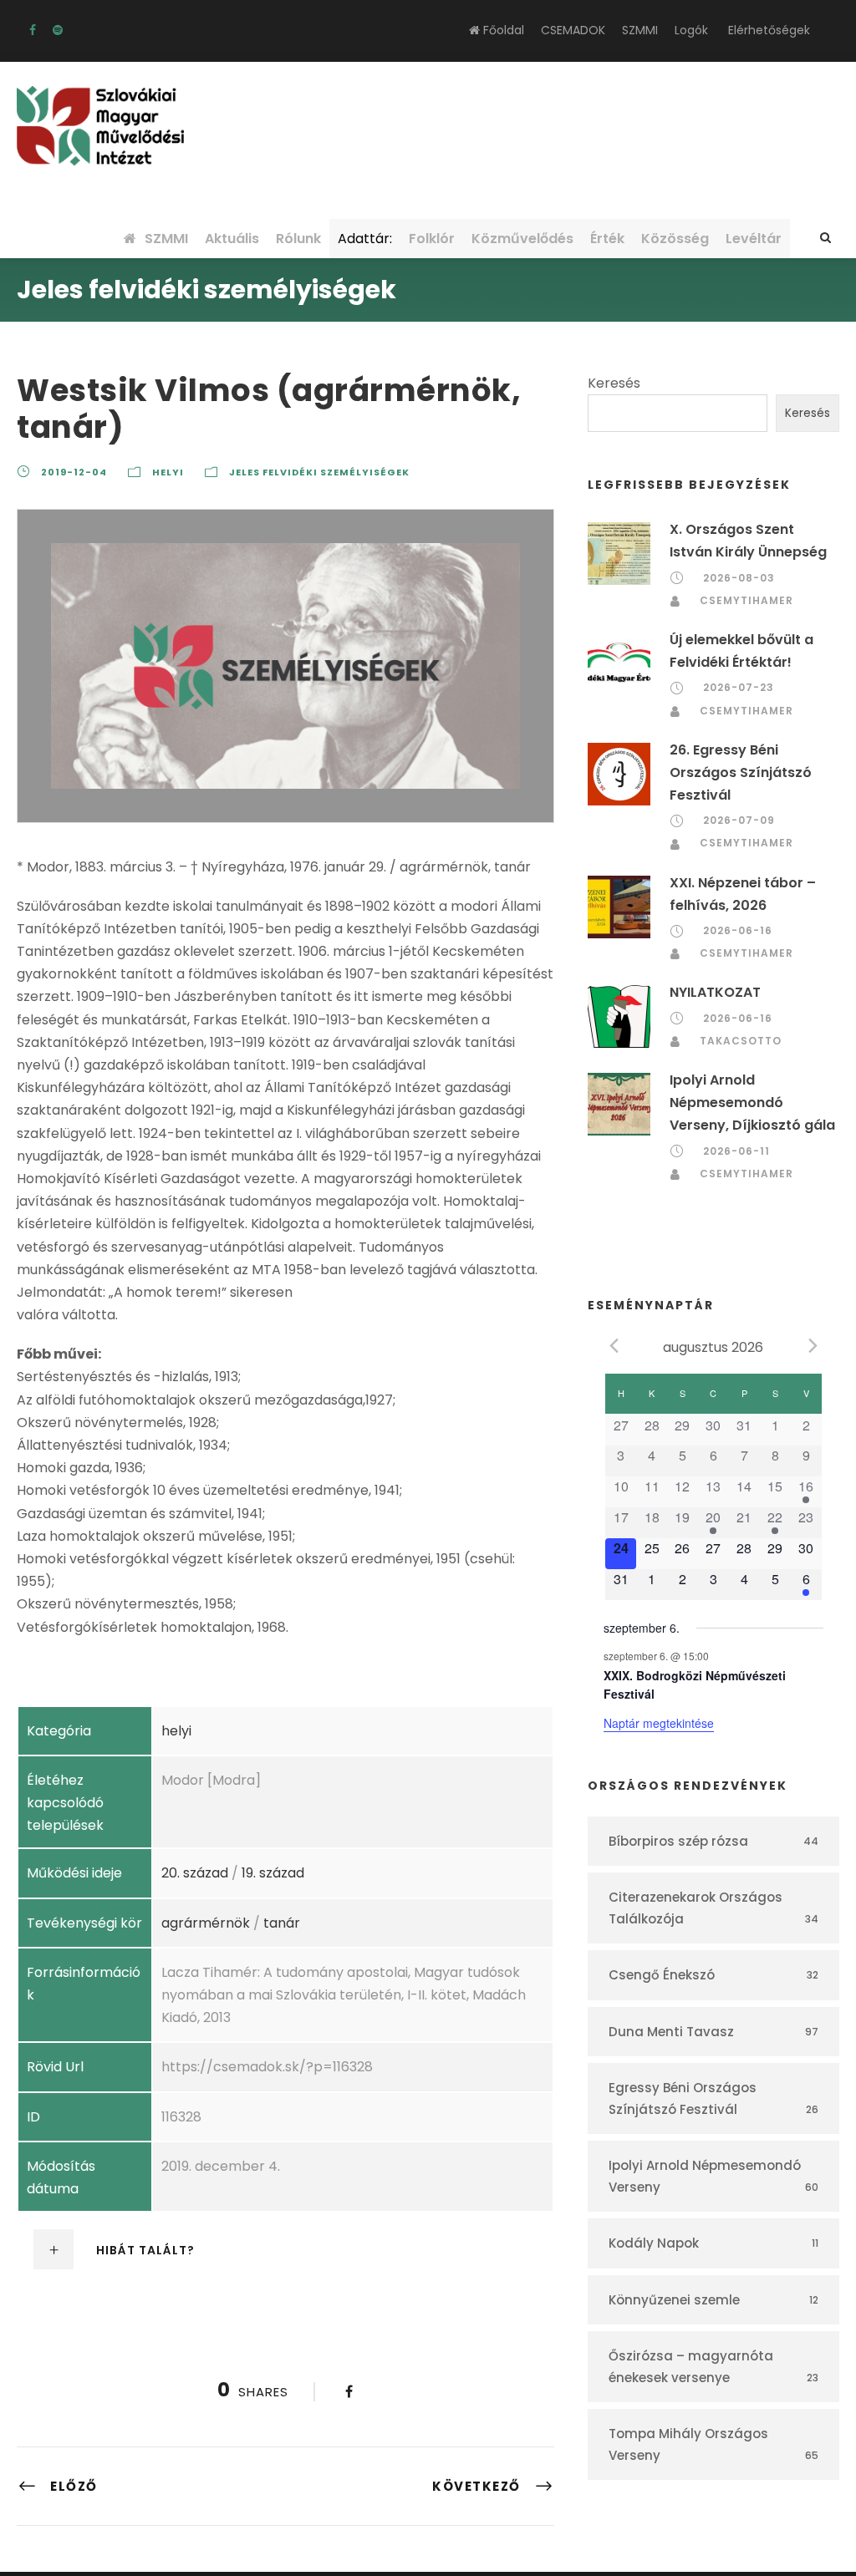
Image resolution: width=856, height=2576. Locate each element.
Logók (691, 30)
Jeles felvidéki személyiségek (319, 472)
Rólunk (298, 239)
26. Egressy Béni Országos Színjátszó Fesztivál (741, 772)
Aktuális (232, 239)
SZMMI (640, 30)
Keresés (614, 383)
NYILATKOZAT (715, 992)
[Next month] (813, 1346)
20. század (195, 1873)
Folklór (432, 239)
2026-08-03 (739, 578)
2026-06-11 (736, 1151)
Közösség (675, 239)
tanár (282, 1923)
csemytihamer (746, 600)
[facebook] (33, 30)
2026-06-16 (738, 930)
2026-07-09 (739, 820)
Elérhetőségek (769, 30)
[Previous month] (614, 1346)
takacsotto (741, 1041)
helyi (168, 472)
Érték (607, 239)
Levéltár (754, 239)
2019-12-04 (74, 472)
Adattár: (365, 239)
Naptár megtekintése (659, 1723)
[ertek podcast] (58, 30)
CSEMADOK (573, 30)
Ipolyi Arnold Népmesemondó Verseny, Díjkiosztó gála (752, 1103)
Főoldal (502, 30)
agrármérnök (206, 1923)
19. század (273, 1873)
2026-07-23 (739, 687)
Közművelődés (522, 239)
